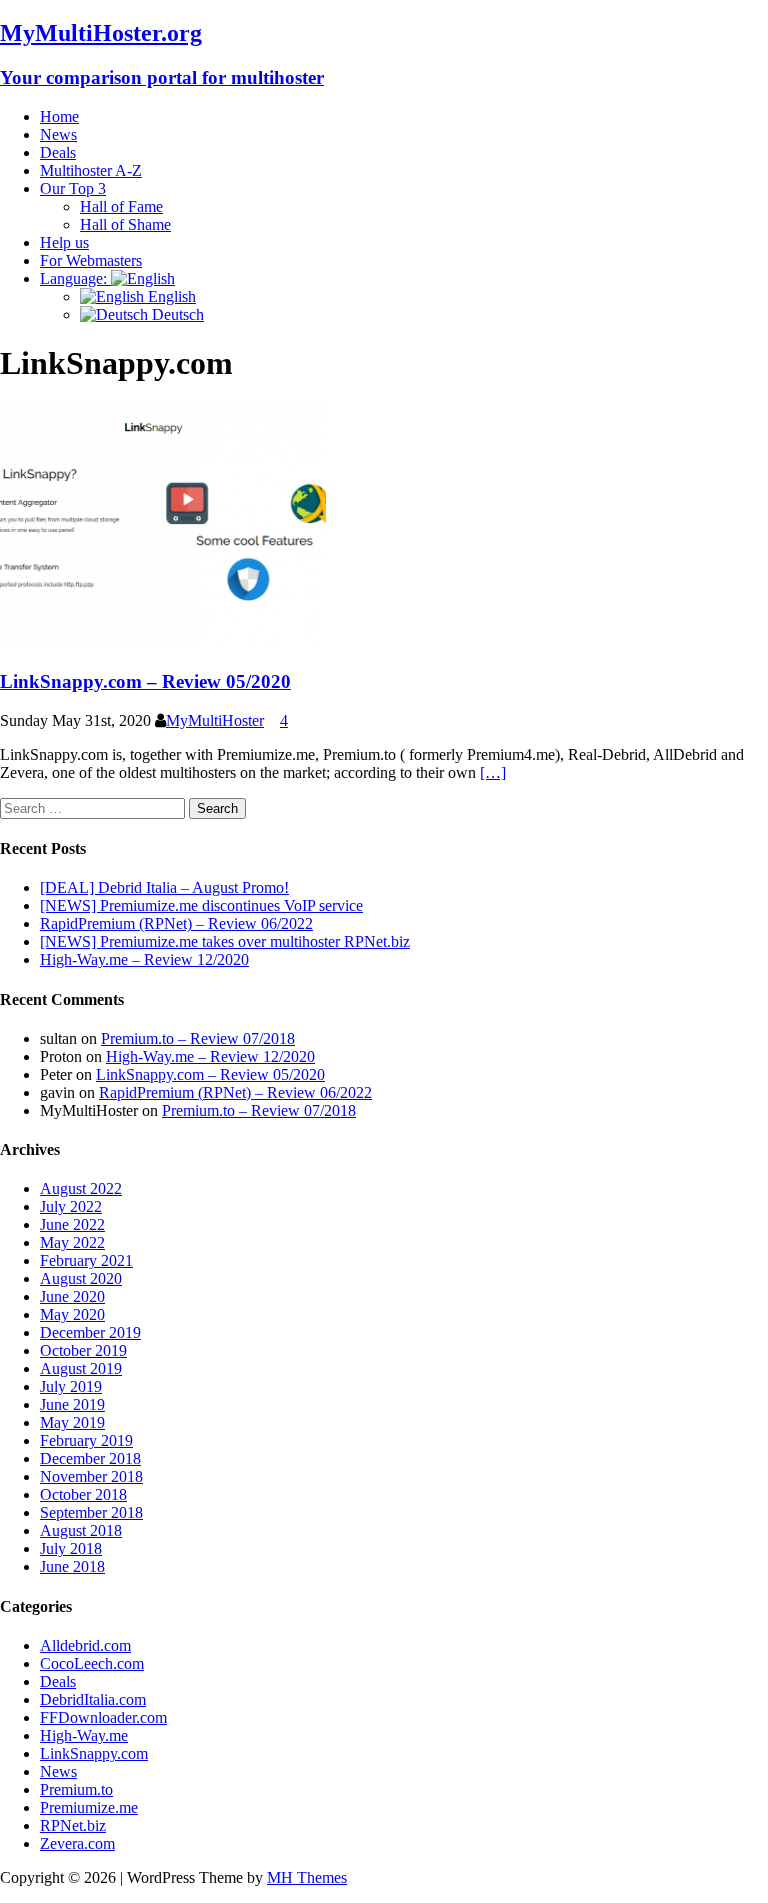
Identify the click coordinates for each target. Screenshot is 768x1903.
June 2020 (72, 1296)
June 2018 (72, 1566)
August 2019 (81, 1368)
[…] (493, 772)
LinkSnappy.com (94, 1753)
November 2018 (91, 1476)
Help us (64, 242)
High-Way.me (84, 1735)
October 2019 (83, 1350)
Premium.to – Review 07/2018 (198, 1038)
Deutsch (176, 314)
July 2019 (71, 1386)
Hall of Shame (125, 224)
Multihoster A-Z (91, 170)
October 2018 (83, 1494)
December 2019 (90, 1332)
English (170, 296)
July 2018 (71, 1548)
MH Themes (307, 1877)
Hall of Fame (121, 206)
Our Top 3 (73, 188)
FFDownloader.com (103, 1717)
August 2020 (81, 1278)
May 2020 (72, 1314)
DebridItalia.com (93, 1699)
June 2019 (72, 1404)
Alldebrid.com (85, 1645)
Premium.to (76, 1789)
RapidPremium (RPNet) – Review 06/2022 (176, 923)
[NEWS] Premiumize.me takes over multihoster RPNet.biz (225, 941)
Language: (75, 278)
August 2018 (81, 1530)
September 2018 (91, 1512)
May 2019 (72, 1422)
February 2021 (86, 1260)
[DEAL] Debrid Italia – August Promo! (164, 887)
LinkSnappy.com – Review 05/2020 (145, 681)
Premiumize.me (89, 1807)
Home (59, 116)
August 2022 (81, 1188)
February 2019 (86, 1440)
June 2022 (72, 1224)
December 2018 (90, 1458)
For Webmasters (91, 260)
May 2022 (72, 1242)
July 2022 (71, 1206)
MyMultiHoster (215, 720)
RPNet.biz (73, 1825)
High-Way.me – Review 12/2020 (144, 959)
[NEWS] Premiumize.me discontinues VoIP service (201, 905)
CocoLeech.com (92, 1663)
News (58, 134)
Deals (58, 152)
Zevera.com (77, 1843)
